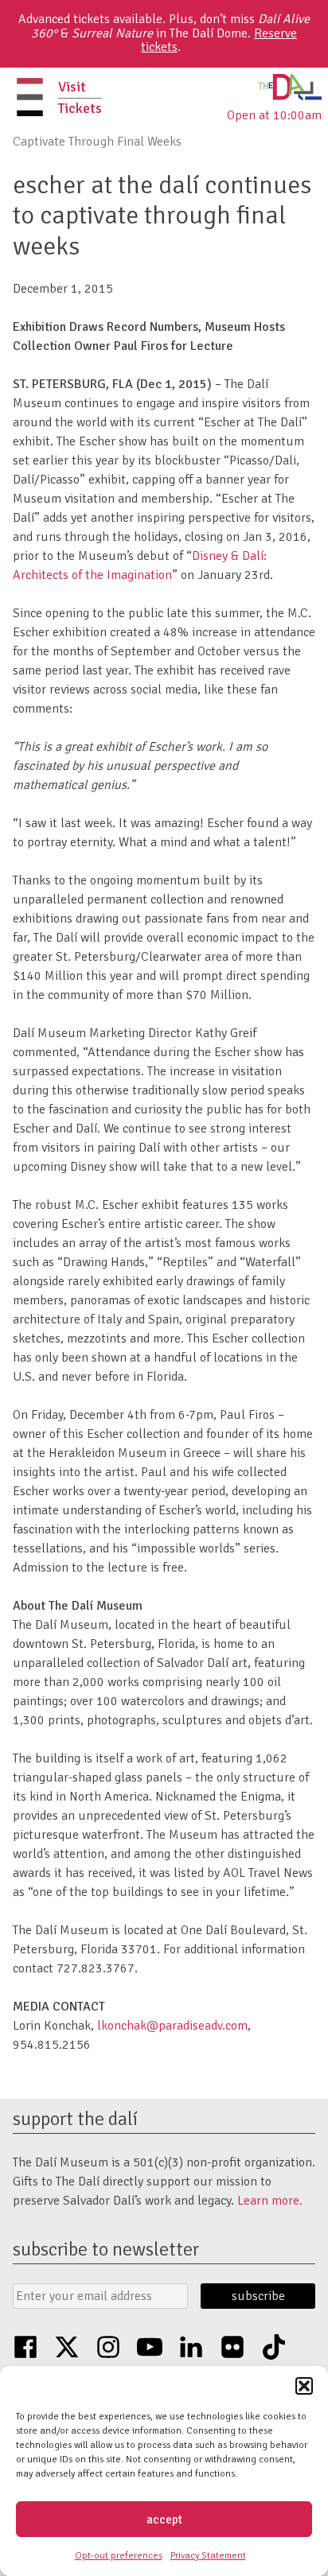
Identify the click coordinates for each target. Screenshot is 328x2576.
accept (164, 2520)
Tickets (80, 108)
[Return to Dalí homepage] (290, 96)
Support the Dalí (75, 2119)
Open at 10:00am (274, 115)
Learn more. (270, 2201)
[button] (304, 2386)
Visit (72, 87)
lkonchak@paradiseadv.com (172, 2026)
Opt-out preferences (119, 2556)
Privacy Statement (208, 2556)
